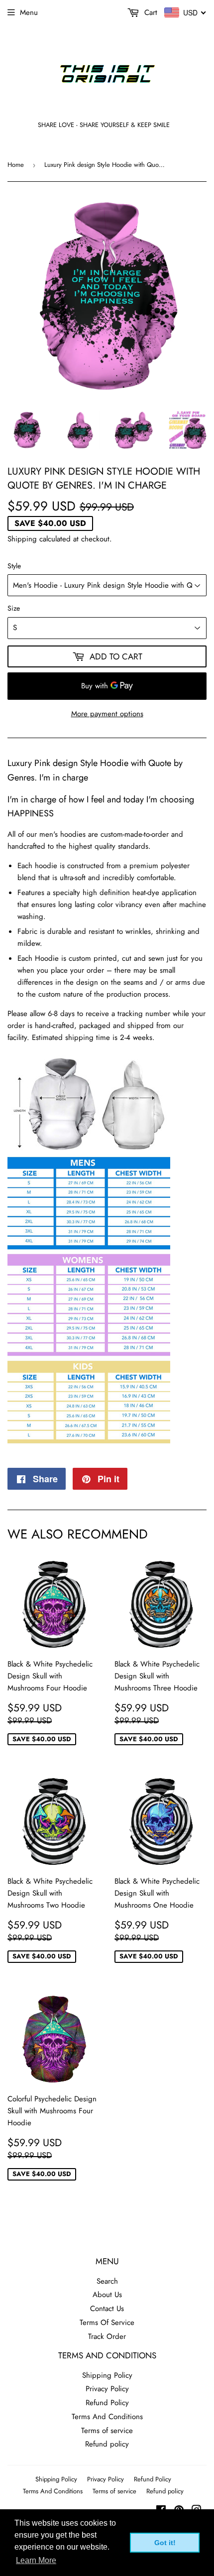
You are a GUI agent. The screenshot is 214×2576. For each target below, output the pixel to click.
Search (107, 2281)
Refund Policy (107, 2403)
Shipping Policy (107, 2375)
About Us (107, 2295)
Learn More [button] (36, 2560)
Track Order (107, 2336)
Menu (29, 12)
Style (14, 566)
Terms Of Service (107, 2322)
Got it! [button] (165, 2543)
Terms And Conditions (107, 2417)
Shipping (22, 539)
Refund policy (107, 2444)
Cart (150, 12)
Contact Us (107, 2309)
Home (16, 165)
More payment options (107, 714)
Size (14, 608)
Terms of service (107, 2431)
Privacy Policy (107, 2389)
